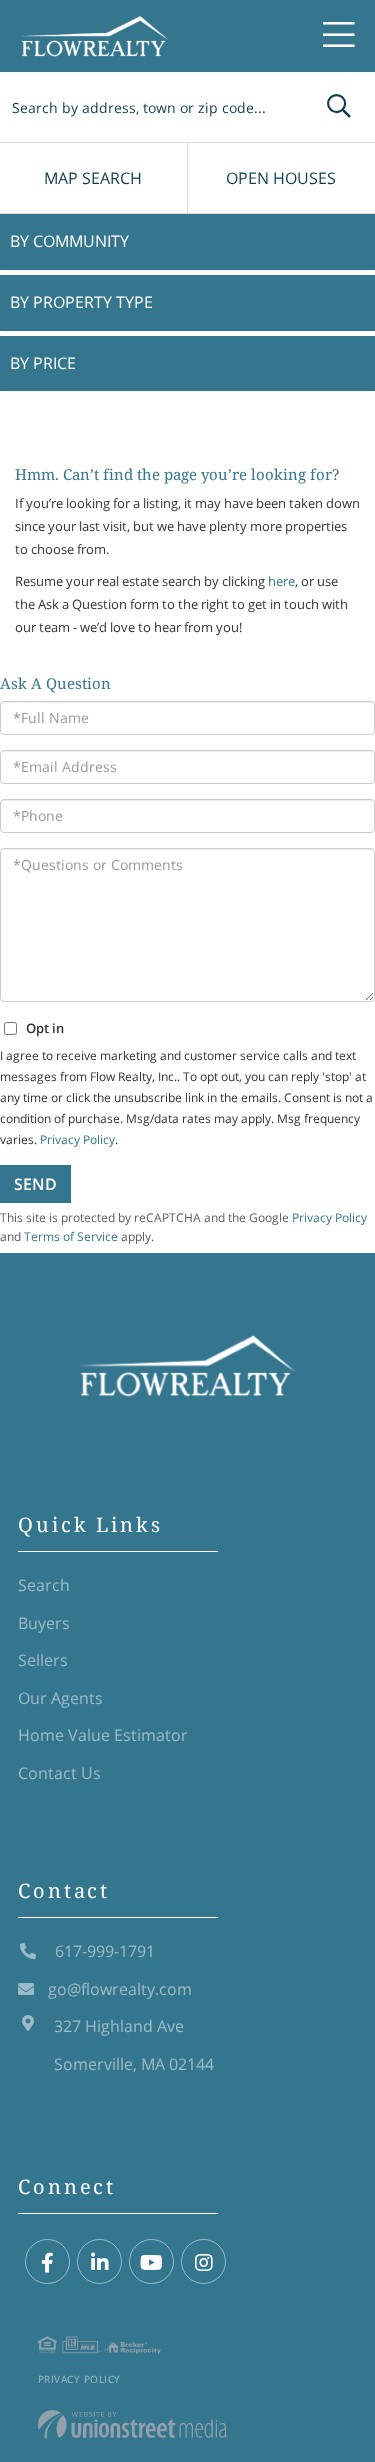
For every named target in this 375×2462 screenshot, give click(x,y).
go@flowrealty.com (120, 1989)
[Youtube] (151, 2262)
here (281, 581)
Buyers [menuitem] (44, 1623)
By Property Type (81, 302)
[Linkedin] (99, 2262)
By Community (69, 241)
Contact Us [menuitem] (59, 1773)
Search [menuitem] (44, 1585)
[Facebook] (47, 2262)
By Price (43, 363)
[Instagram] (203, 2262)
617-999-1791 (103, 1951)
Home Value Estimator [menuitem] (103, 1735)
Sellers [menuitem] (43, 1660)
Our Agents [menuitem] (60, 1698)
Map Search (93, 178)
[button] (339, 107)
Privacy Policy (79, 2379)
